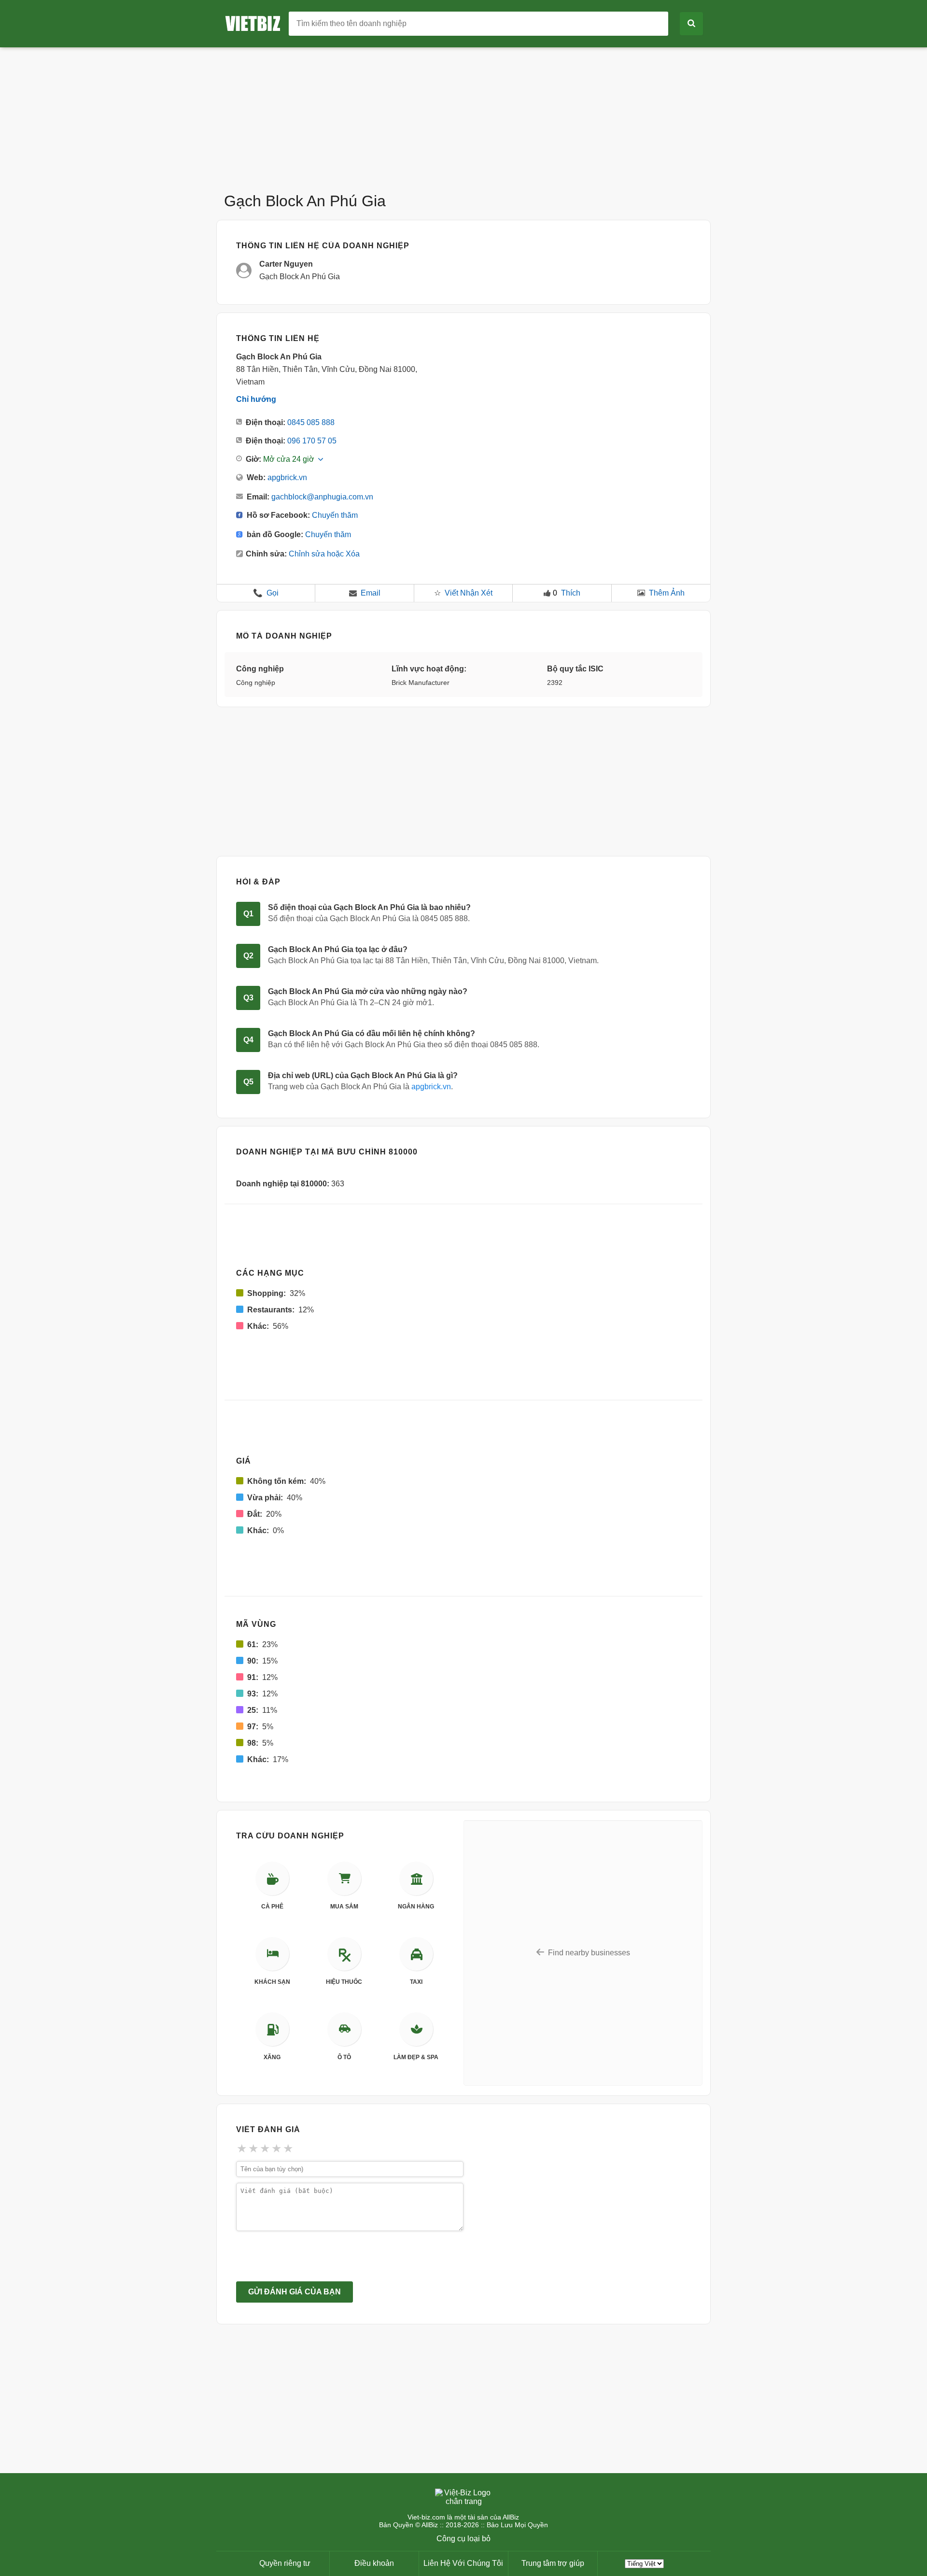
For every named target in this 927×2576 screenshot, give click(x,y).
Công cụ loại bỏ (463, 2539)
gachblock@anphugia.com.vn (322, 497)
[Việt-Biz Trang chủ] (256, 23)
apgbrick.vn (287, 477)
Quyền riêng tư (285, 2563)
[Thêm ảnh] (641, 593)
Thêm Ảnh (667, 593)
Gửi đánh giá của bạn (295, 2292)
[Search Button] (691, 24)
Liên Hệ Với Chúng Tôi (463, 2563)
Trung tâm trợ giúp (553, 2563)
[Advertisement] (463, 115)
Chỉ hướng (256, 399)
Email (371, 593)
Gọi (266, 593)
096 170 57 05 (312, 441)
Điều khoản (374, 2563)
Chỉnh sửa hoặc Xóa (324, 554)
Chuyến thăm (335, 515)
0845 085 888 (311, 422)
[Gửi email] (353, 593)
